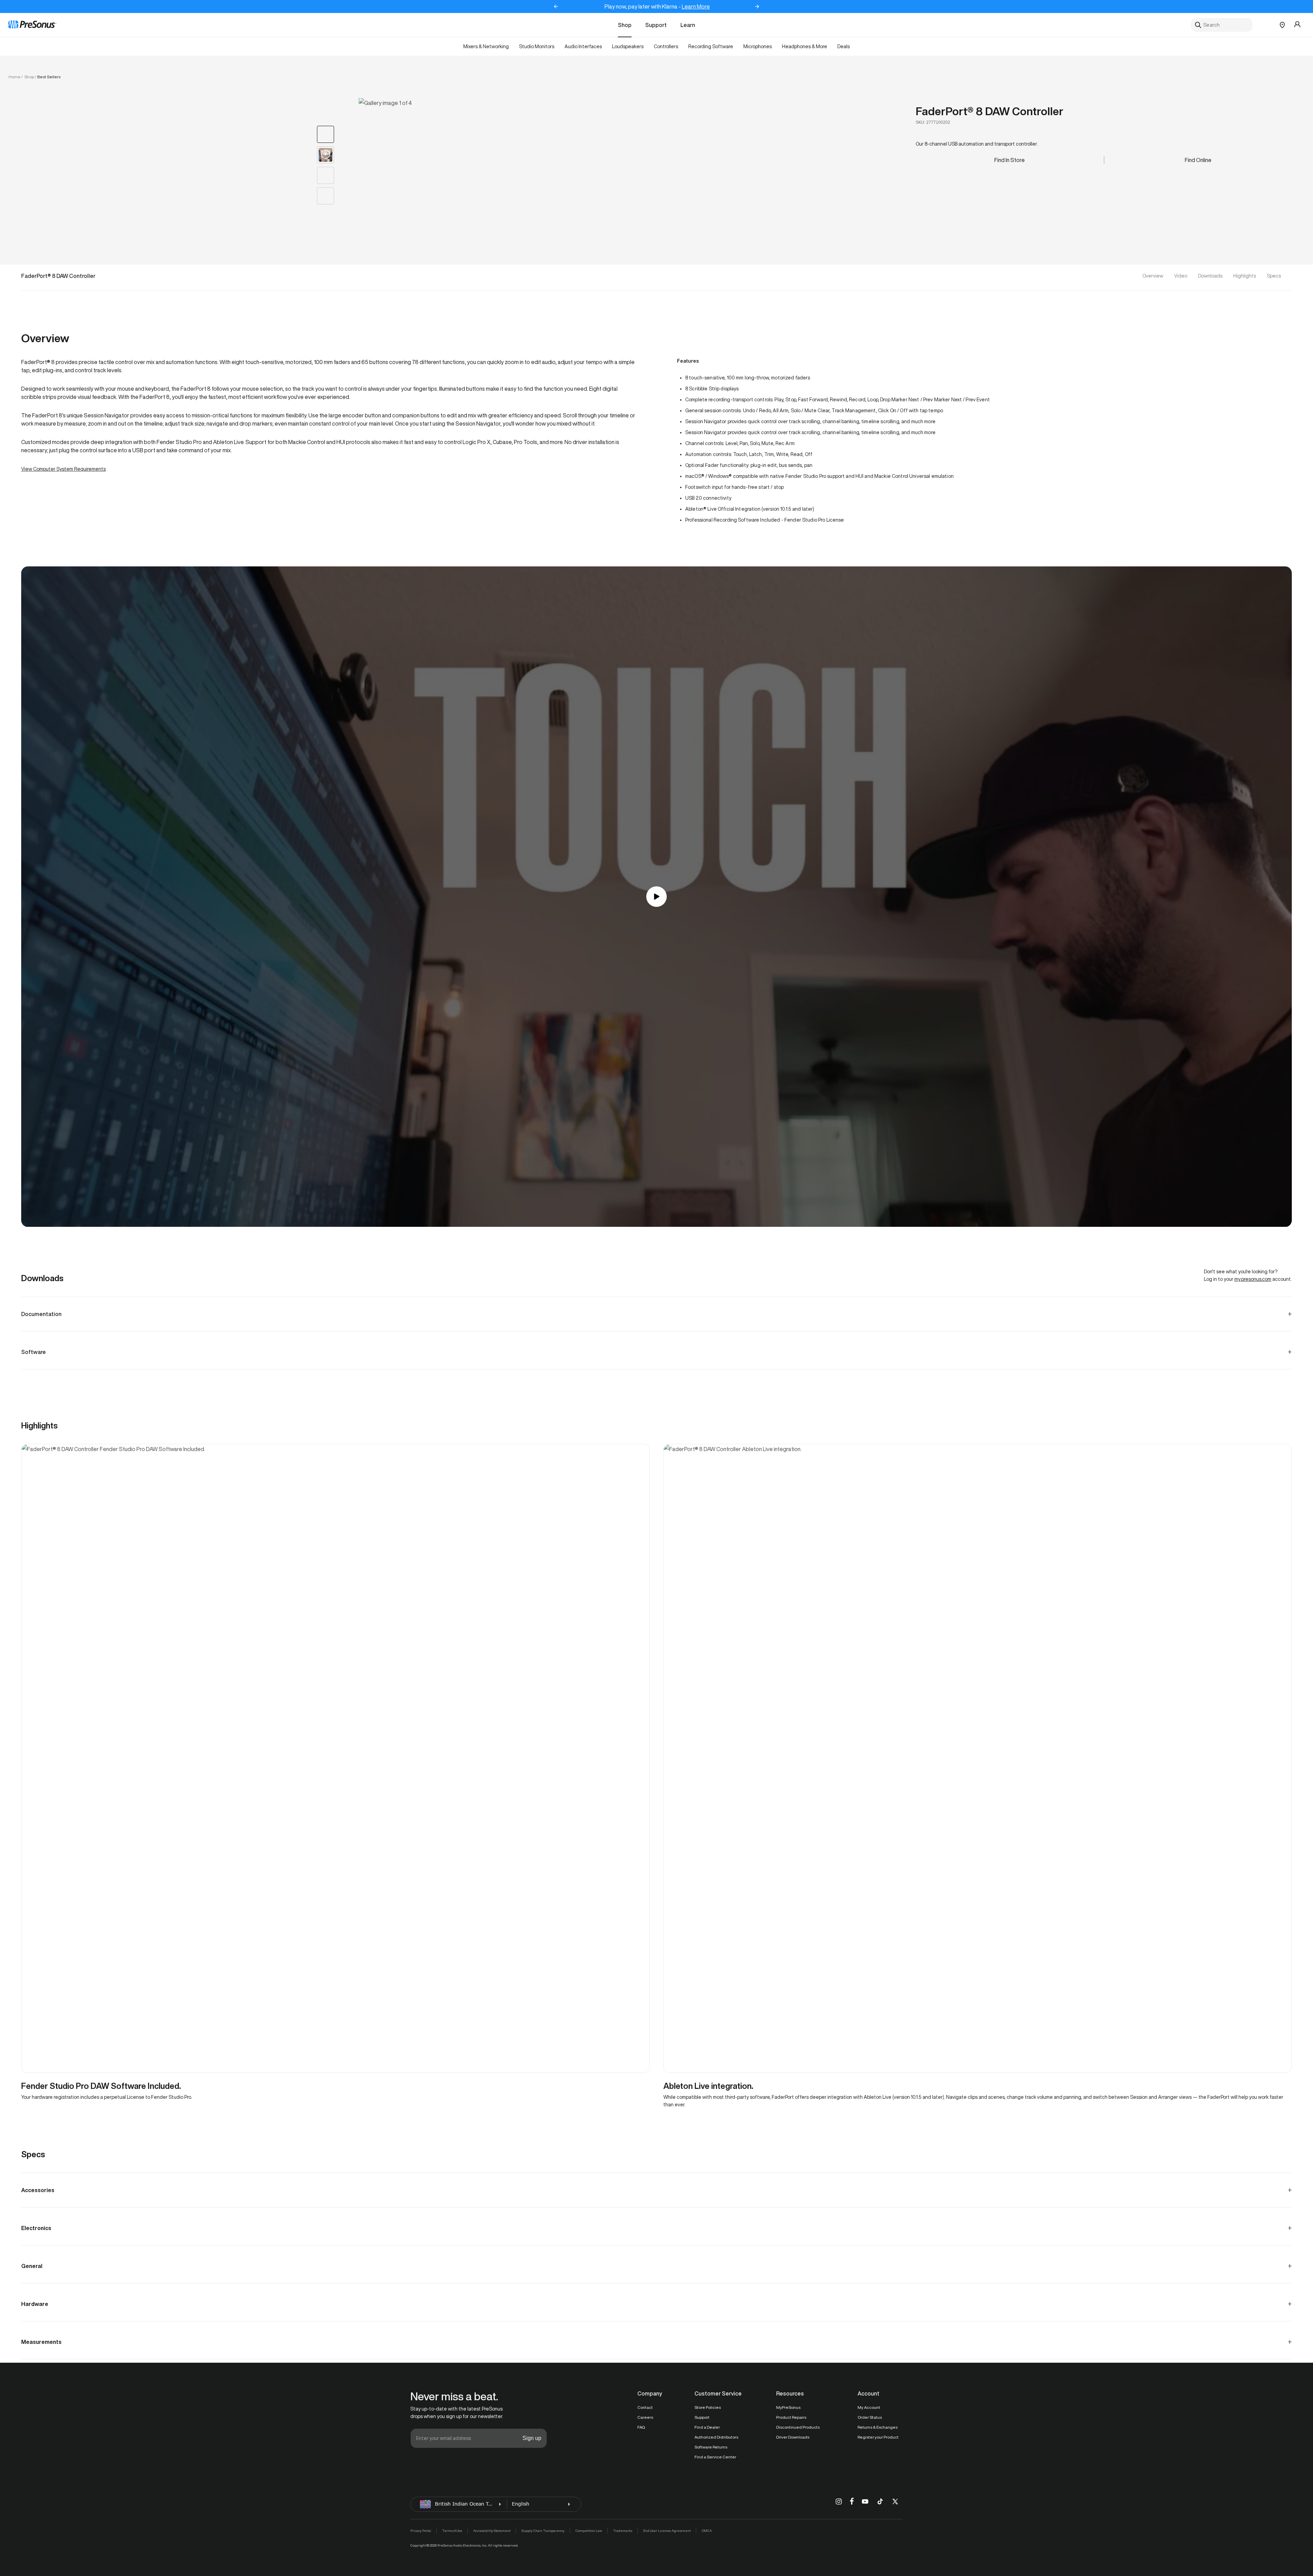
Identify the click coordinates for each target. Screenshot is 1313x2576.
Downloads (1210, 276)
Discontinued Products (798, 2427)
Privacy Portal (421, 2531)
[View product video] (326, 155)
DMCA (707, 2531)
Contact (645, 2407)
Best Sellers (49, 77)
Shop (625, 25)
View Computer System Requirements (63, 469)
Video (1181, 276)
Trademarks (623, 2531)
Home (15, 77)
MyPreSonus (788, 2407)
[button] (471, 165)
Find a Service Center (715, 2457)
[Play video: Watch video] (656, 897)
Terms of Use (452, 2531)
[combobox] (1222, 25)
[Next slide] (757, 6)
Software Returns (711, 2447)
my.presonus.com (1253, 1279)
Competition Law (589, 2531)
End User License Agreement (667, 2531)
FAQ (641, 2427)
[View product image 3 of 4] (326, 175)
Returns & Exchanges (878, 2427)
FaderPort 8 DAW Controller (990, 111)
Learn (688, 25)
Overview (1153, 276)
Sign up (532, 2438)
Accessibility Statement (492, 2531)
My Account (869, 2407)
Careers (645, 2417)
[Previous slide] (556, 6)
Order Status (870, 2417)
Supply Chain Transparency (543, 2531)
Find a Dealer (707, 2427)
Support (656, 25)
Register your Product (878, 2437)
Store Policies (708, 2407)
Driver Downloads (793, 2437)
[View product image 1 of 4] (326, 134)
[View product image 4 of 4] (326, 196)
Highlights (1245, 276)
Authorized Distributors (716, 2437)
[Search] (1198, 25)
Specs (1274, 276)
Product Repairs (791, 2417)
